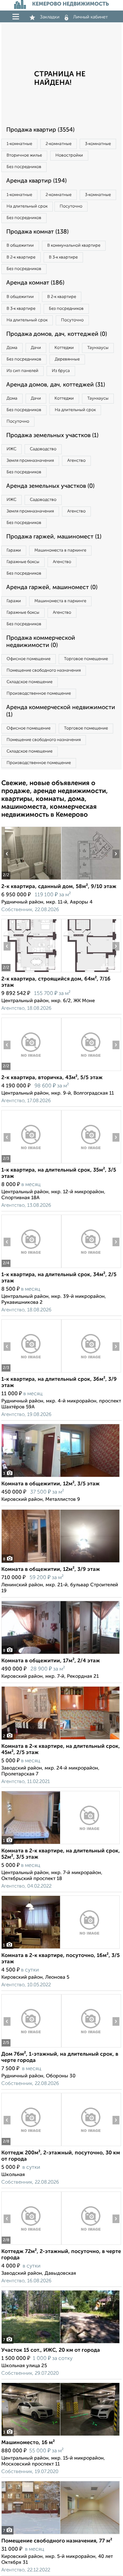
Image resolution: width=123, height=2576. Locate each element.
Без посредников (24, 167)
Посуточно (71, 206)
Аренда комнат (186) (35, 283)
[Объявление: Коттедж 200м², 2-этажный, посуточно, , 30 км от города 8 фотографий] (31, 2146)
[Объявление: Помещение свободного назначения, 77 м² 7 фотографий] (61, 2534)
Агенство (76, 461)
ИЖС (11, 449)
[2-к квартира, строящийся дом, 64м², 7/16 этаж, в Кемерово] (31, 972)
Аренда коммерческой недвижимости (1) (61, 711)
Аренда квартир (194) (36, 181)
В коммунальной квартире (74, 246)
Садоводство (43, 449)
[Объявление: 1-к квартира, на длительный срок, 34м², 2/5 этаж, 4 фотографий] (31, 1268)
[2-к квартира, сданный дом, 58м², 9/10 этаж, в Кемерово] (31, 880)
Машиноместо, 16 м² (28, 2443)
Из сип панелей (22, 371)
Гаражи (14, 550)
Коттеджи (64, 348)
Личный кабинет (91, 17)
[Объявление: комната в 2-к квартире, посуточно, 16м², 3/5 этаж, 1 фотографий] (61, 1949)
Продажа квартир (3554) (40, 130)
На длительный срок (27, 206)
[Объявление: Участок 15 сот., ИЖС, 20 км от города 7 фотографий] (61, 2343)
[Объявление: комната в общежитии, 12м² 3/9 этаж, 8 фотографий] (61, 1562)
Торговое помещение (86, 659)
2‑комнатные (59, 144)
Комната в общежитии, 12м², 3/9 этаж (51, 1570)
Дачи (36, 348)
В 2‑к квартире (21, 257)
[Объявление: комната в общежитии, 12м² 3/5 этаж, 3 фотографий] (61, 1477)
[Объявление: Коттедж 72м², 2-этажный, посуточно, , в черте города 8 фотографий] (31, 2245)
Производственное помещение (39, 694)
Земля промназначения (30, 461)
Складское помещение (30, 682)
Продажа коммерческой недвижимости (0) (41, 642)
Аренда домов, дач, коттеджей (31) (56, 385)
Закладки (50, 17)
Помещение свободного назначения (44, 670)
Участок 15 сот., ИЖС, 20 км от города (51, 2350)
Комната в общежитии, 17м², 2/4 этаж (51, 1661)
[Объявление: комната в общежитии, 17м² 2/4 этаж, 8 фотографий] (61, 1654)
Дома (12, 348)
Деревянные (67, 359)
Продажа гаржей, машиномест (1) (54, 537)
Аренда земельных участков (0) (50, 486)
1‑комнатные (19, 144)
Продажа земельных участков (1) (52, 435)
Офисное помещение (29, 659)
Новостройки (69, 155)
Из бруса (61, 371)
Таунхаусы (98, 348)
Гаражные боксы (23, 562)
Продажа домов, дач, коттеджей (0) (57, 334)
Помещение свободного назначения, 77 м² (57, 2541)
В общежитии (20, 246)
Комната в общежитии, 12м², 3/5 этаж (51, 1484)
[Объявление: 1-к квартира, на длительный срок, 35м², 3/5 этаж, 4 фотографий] (31, 1163)
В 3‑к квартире (63, 257)
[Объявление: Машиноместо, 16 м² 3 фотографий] (61, 2436)
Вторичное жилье (24, 155)
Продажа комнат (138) (37, 232)
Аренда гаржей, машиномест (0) (52, 587)
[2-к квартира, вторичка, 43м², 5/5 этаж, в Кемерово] (31, 1071)
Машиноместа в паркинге (60, 550)
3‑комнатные (98, 144)
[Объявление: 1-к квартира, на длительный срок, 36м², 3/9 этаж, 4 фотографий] (31, 1372)
